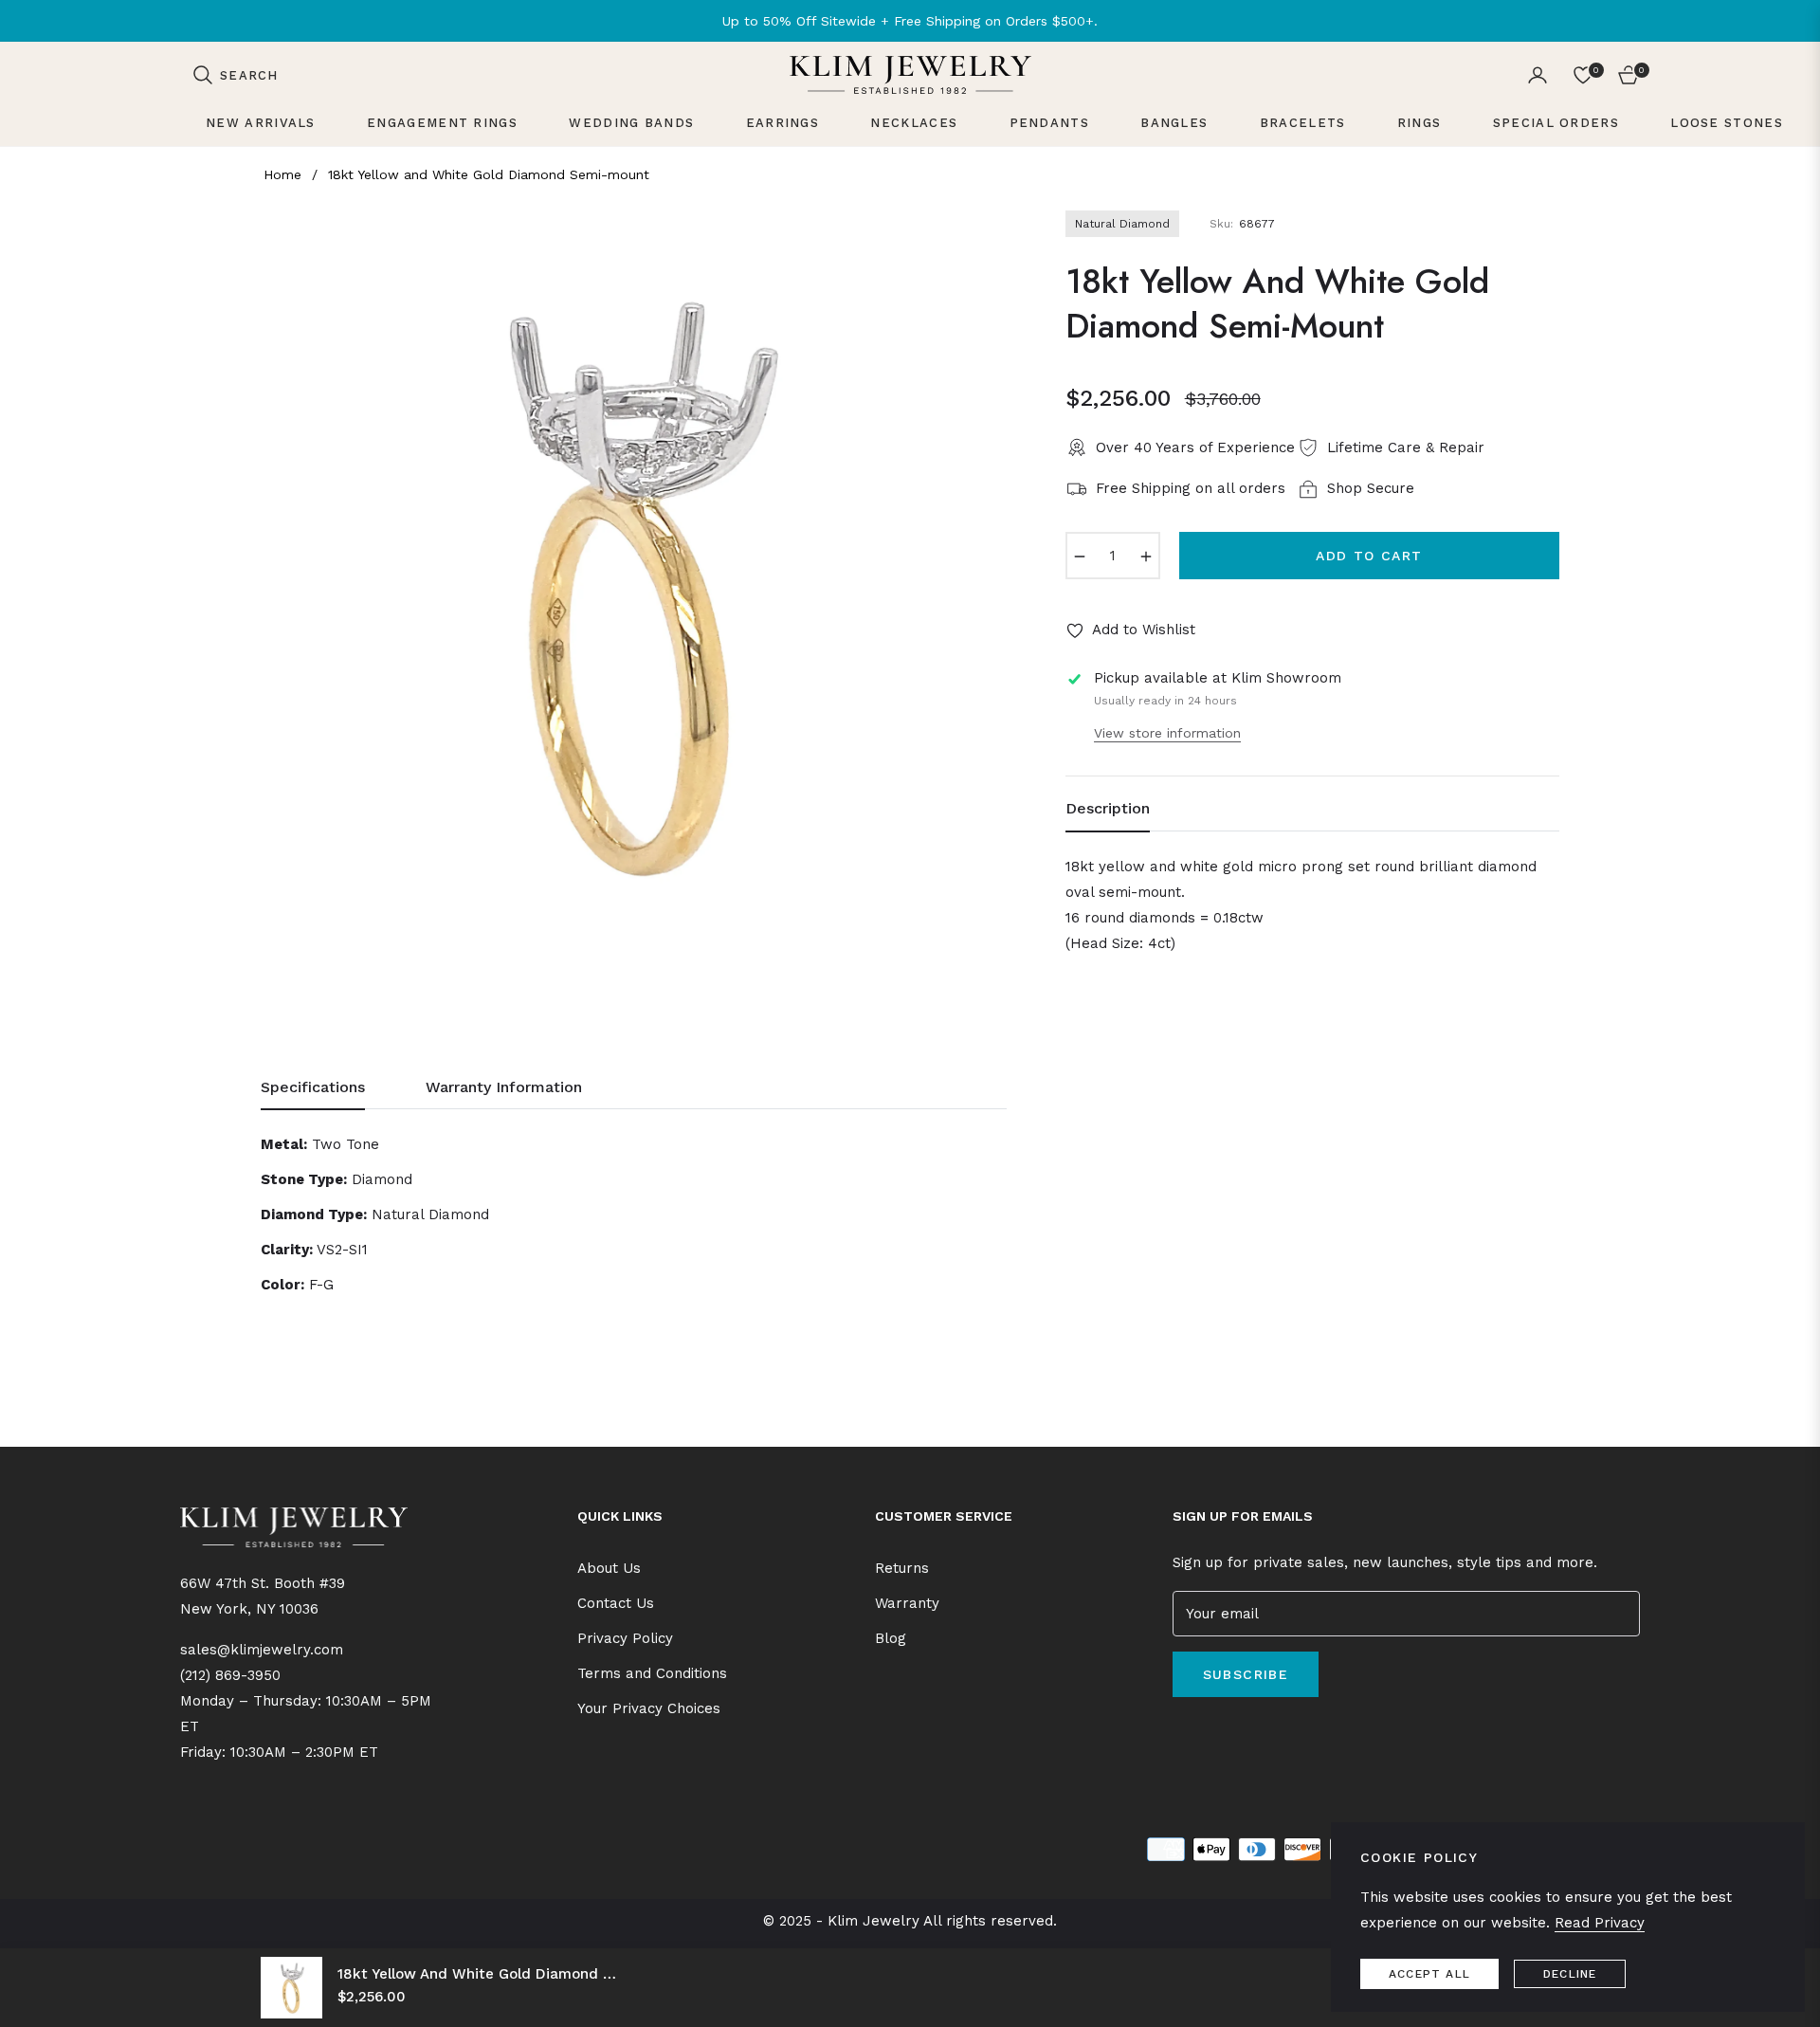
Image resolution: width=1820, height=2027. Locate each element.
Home (282, 174)
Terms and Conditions (652, 1673)
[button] (235, 75)
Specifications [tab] (313, 1087)
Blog (891, 1638)
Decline (1570, 1974)
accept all (1429, 1974)
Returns (902, 1568)
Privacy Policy (625, 1638)
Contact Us (616, 1603)
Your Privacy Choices (649, 1708)
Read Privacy (1600, 1923)
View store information (1167, 733)
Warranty (907, 1603)
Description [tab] (1108, 808)
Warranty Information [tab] (504, 1087)
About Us (609, 1568)
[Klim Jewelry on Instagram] (1205, 1733)
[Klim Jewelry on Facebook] (1177, 1733)
